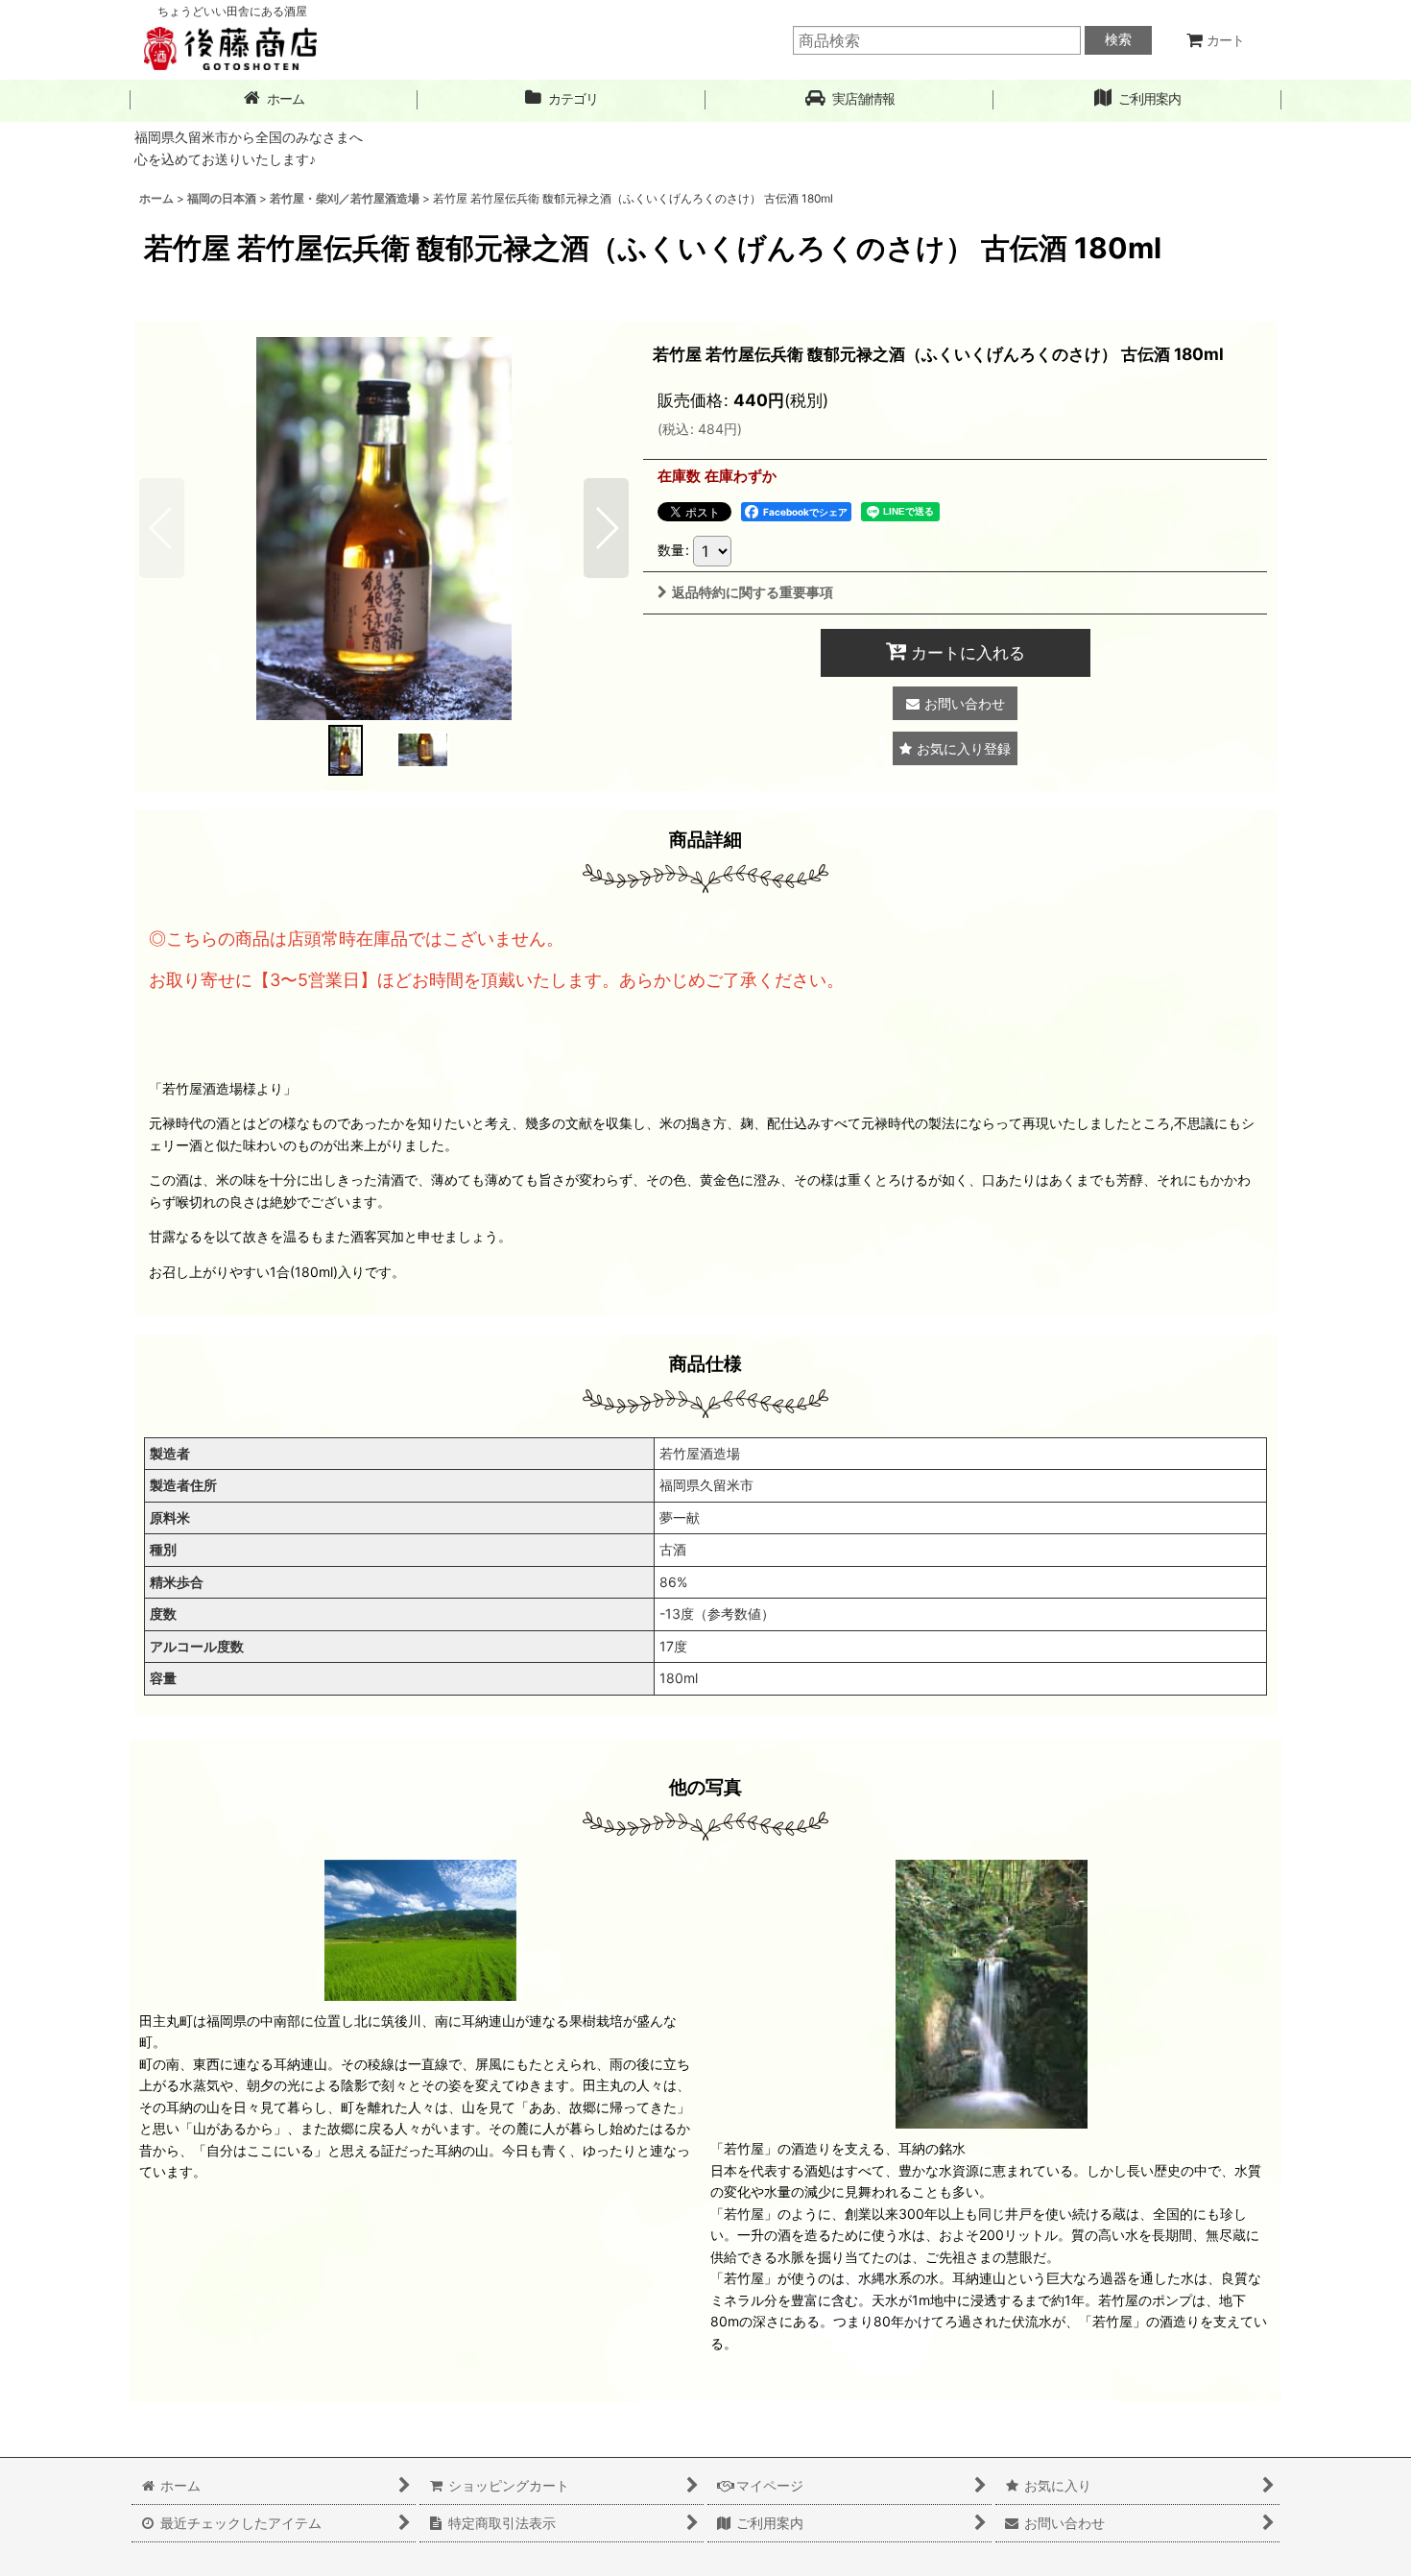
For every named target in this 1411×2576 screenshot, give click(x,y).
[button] (849, 99)
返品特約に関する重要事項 (753, 592)
